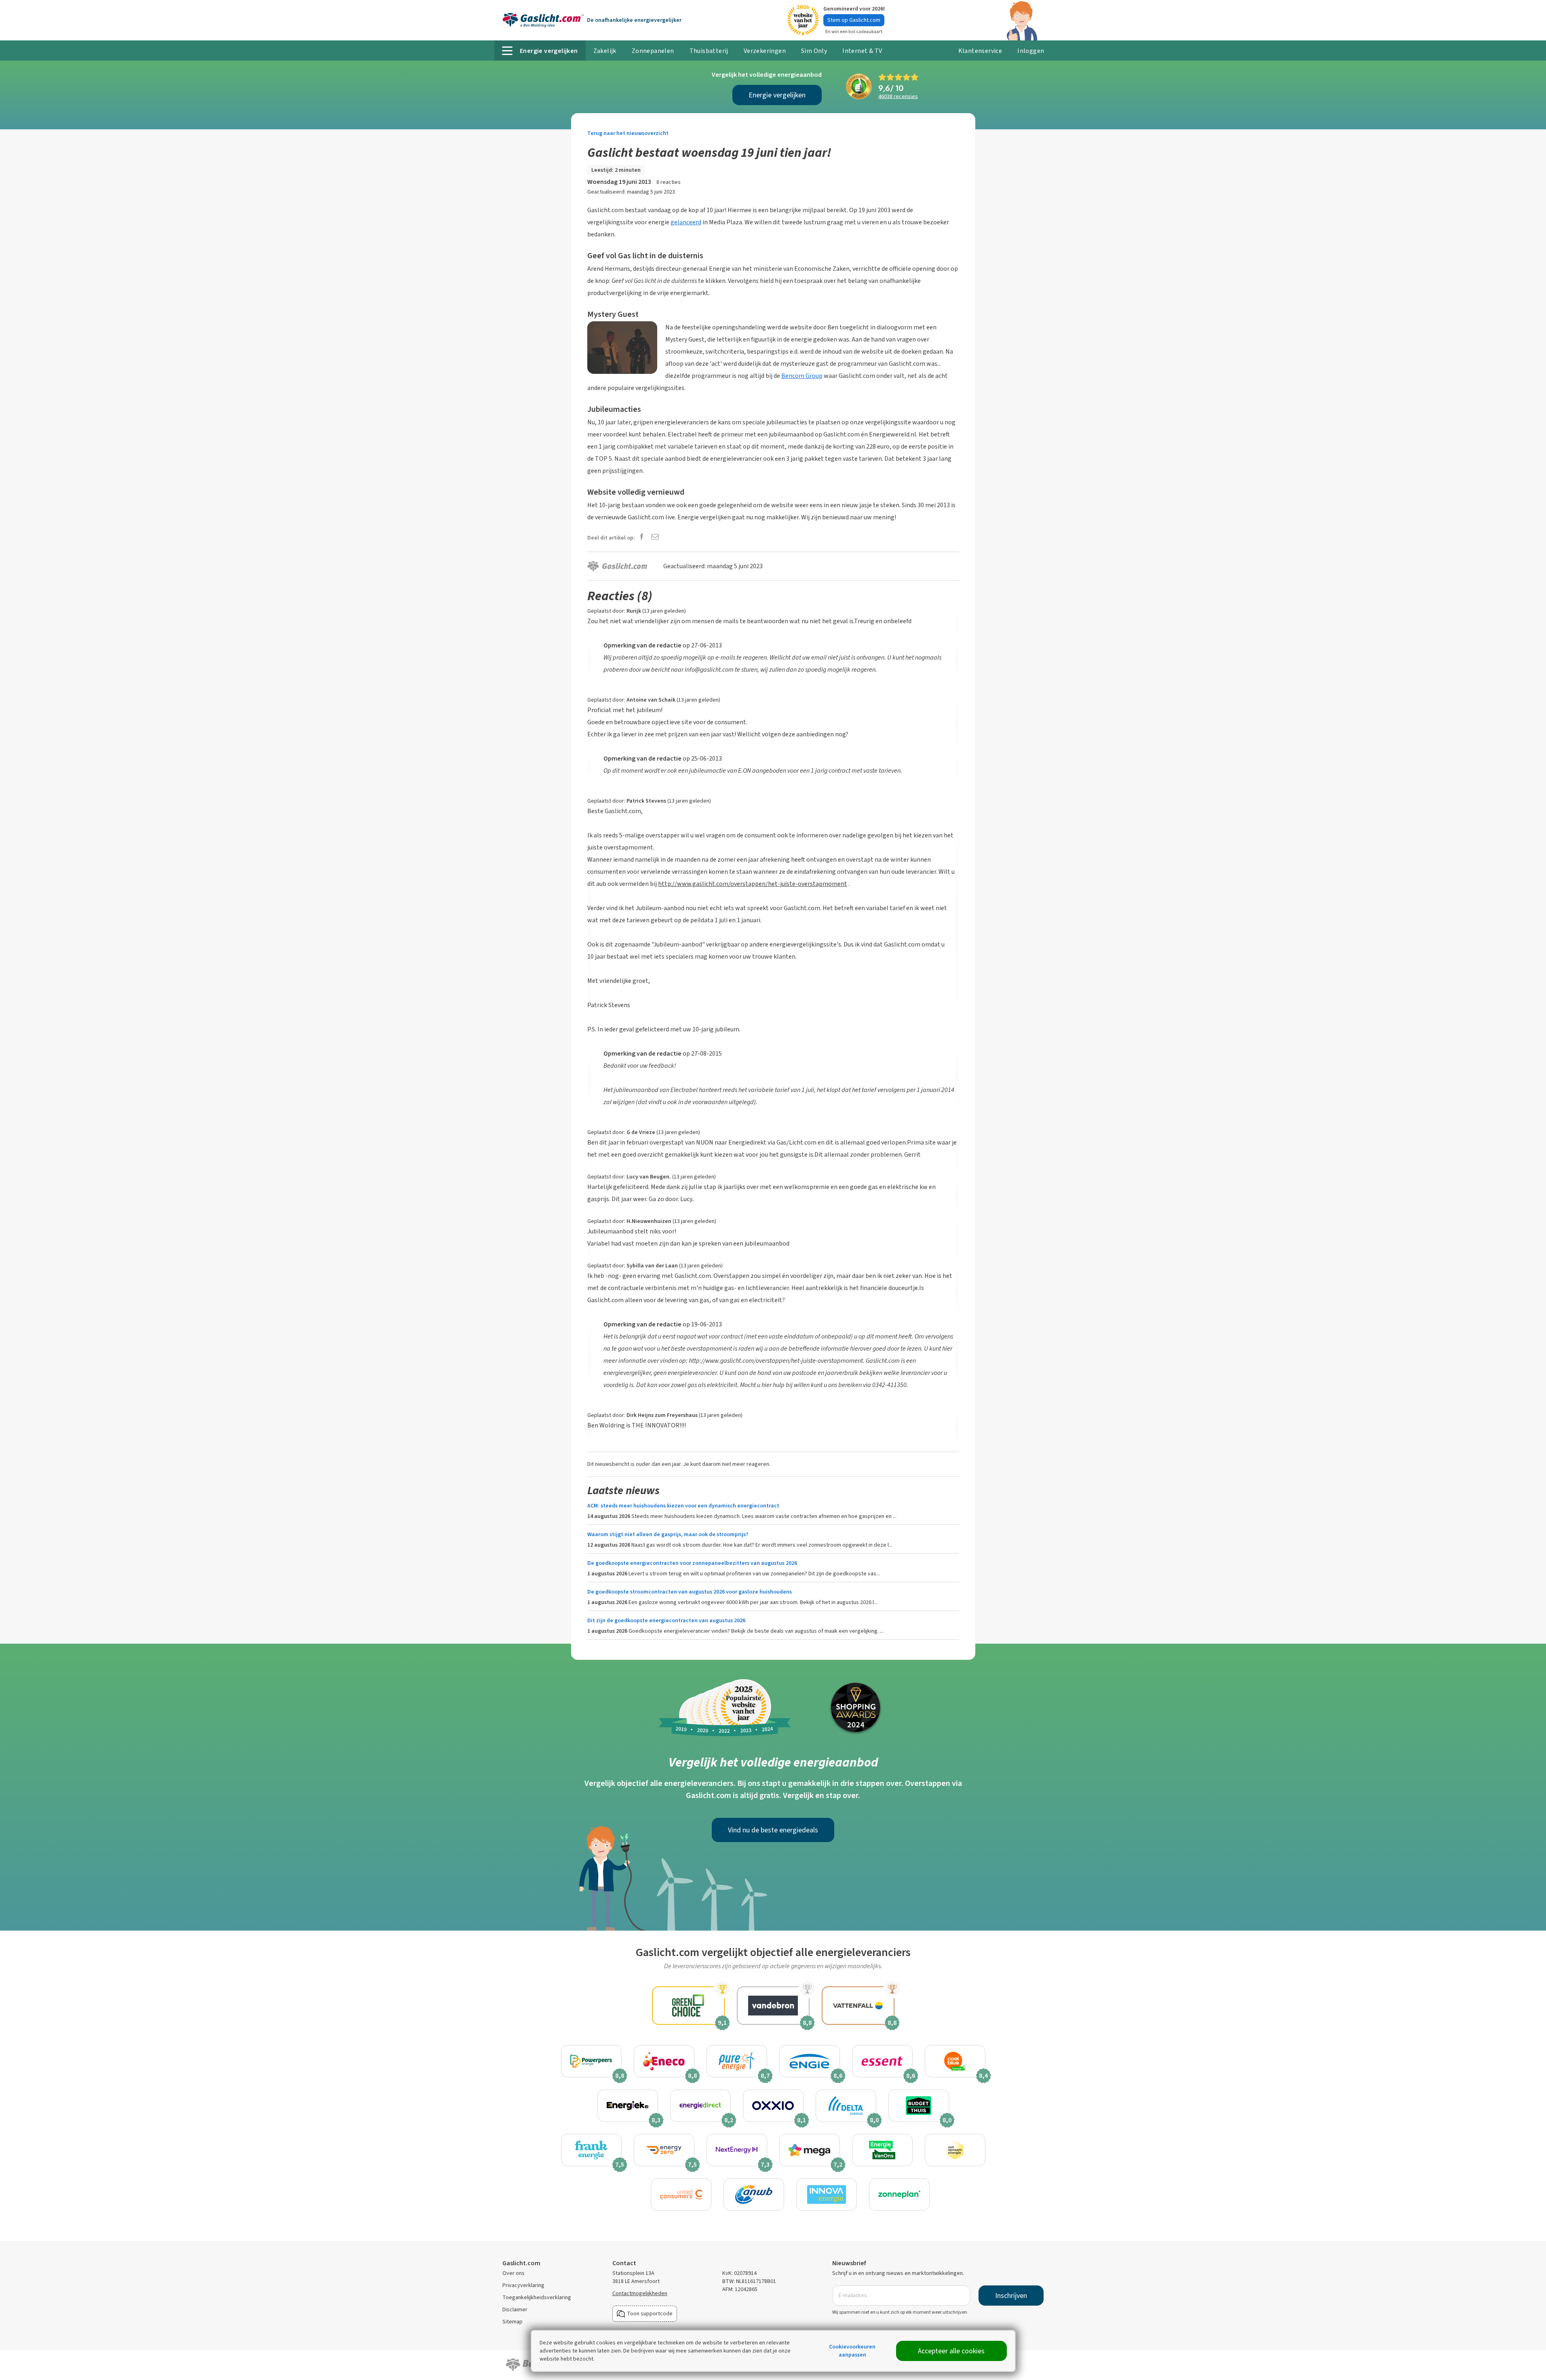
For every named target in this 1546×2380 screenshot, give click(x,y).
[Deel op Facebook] (642, 537)
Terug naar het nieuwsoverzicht (628, 133)
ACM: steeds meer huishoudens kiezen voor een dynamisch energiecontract (683, 1506)
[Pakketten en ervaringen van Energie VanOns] (882, 2150)
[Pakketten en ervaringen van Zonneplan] (899, 2194)
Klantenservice (980, 51)
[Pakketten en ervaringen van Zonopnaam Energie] (955, 2150)
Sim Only (814, 51)
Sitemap (513, 2322)
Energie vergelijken (777, 95)
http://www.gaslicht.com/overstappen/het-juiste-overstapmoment (753, 884)
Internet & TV (862, 51)
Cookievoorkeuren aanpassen (852, 2351)
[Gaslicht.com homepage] (543, 20)
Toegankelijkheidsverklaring (537, 2297)
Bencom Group (802, 376)
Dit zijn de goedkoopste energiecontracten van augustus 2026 (666, 1620)
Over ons (514, 2273)
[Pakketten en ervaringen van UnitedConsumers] (681, 2194)
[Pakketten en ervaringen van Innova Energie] (827, 2194)
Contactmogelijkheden (640, 2293)
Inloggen (1031, 51)
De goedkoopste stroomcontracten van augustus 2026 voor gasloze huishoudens (690, 1592)
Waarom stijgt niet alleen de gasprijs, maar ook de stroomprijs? (668, 1534)
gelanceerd (686, 222)
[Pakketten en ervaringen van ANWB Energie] (754, 2194)
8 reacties (669, 182)
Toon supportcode (650, 2314)
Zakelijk (605, 51)
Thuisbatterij (709, 51)
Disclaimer (515, 2309)
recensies (898, 96)
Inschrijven (1011, 2296)
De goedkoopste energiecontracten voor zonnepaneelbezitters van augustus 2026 (692, 1563)
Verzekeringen (765, 51)
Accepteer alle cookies (951, 2351)
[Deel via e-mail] (655, 537)
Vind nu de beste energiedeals (773, 1830)
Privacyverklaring (523, 2285)
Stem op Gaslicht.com (854, 20)
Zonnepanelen (653, 51)
